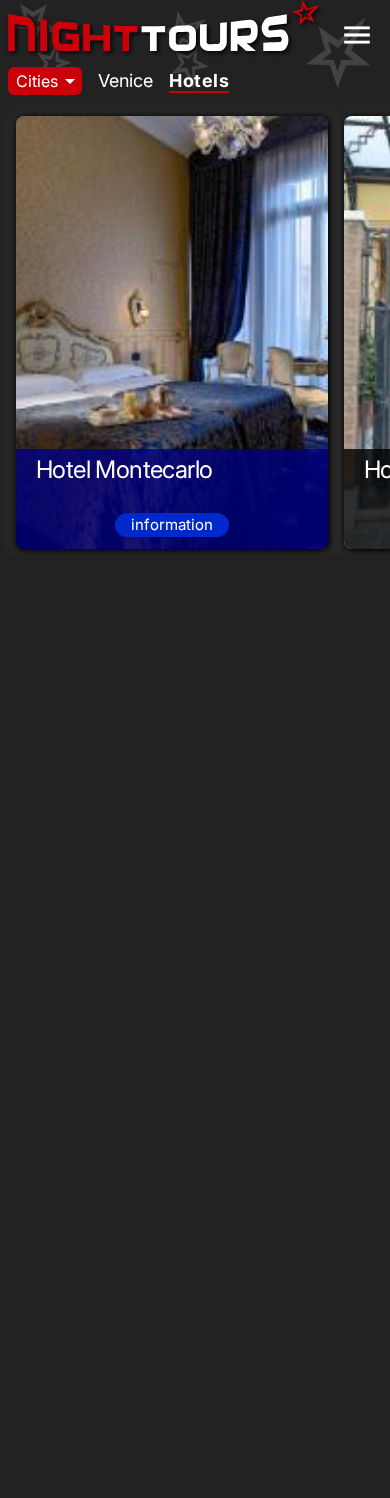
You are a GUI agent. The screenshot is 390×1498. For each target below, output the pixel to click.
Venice (125, 80)
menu (357, 35)
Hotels (199, 80)
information (172, 524)
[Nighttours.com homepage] (164, 28)
